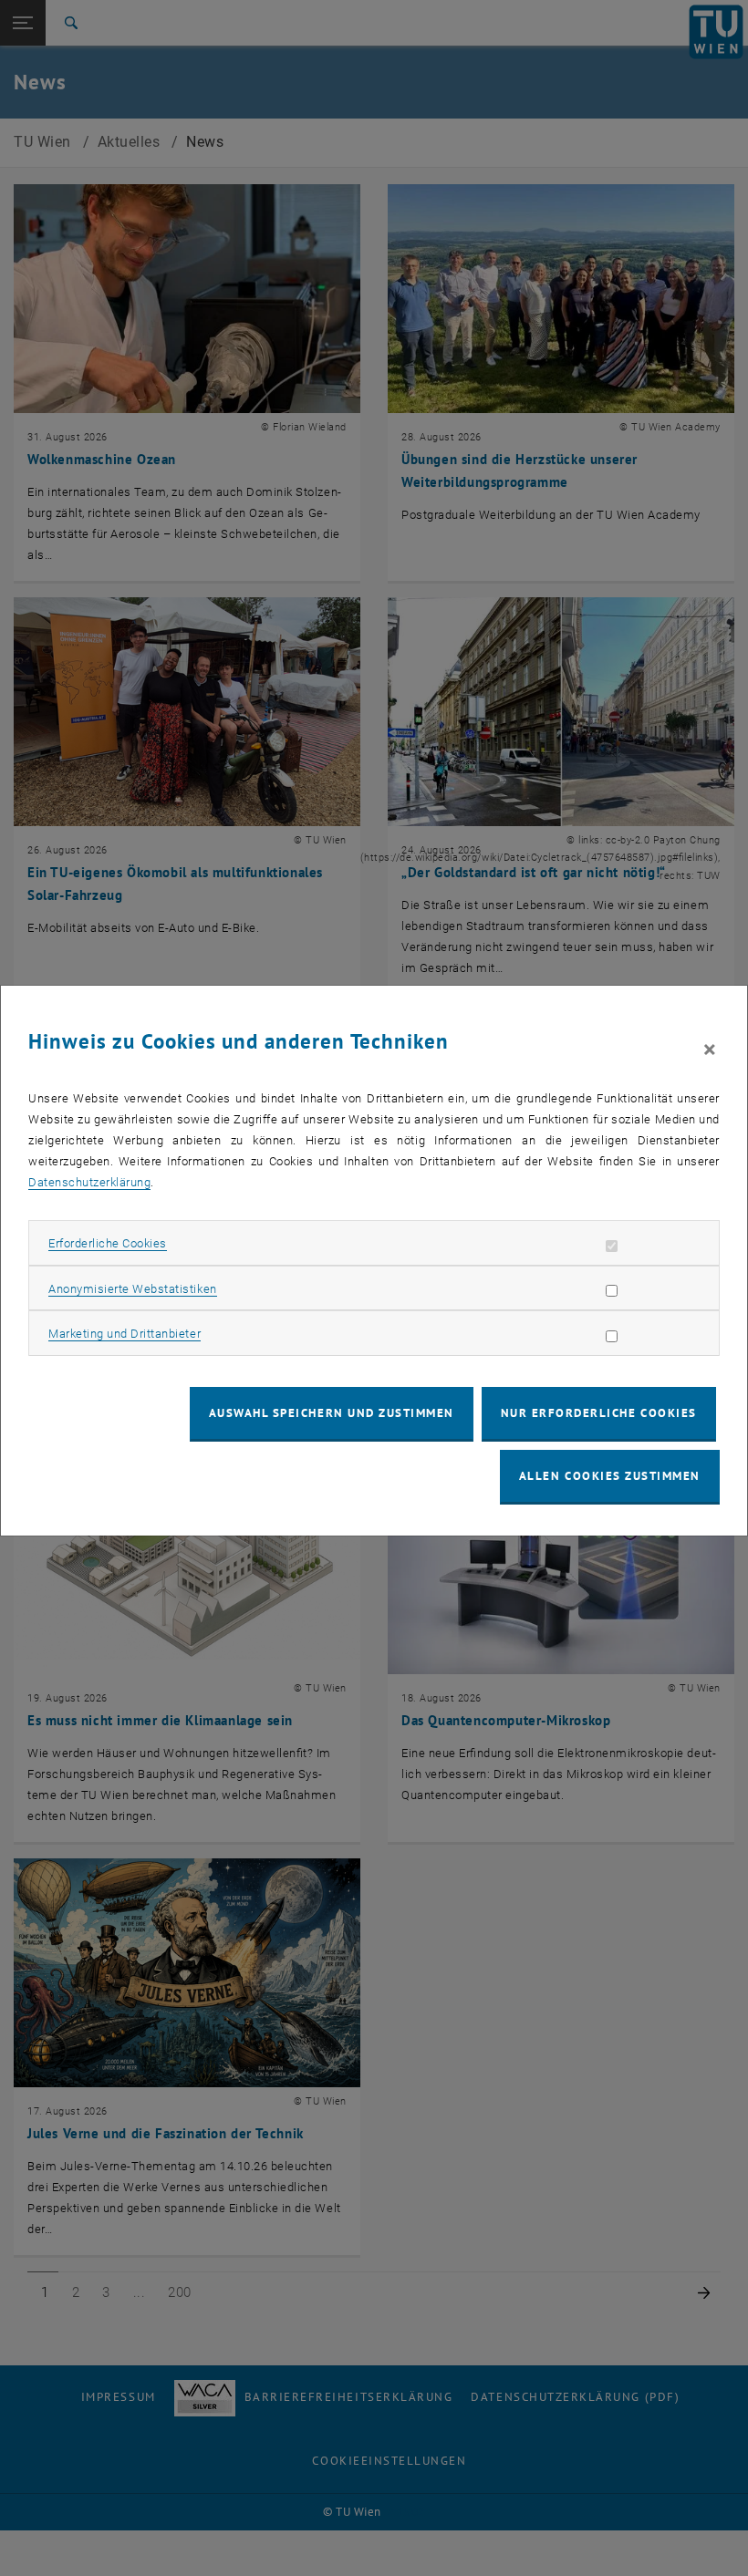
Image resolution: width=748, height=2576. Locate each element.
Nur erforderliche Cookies (599, 1413)
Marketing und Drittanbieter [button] (125, 1334)
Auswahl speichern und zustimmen (332, 1413)
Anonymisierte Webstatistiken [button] (132, 1289)
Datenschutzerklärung (89, 1182)
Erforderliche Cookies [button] (108, 1243)
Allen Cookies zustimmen (610, 1476)
